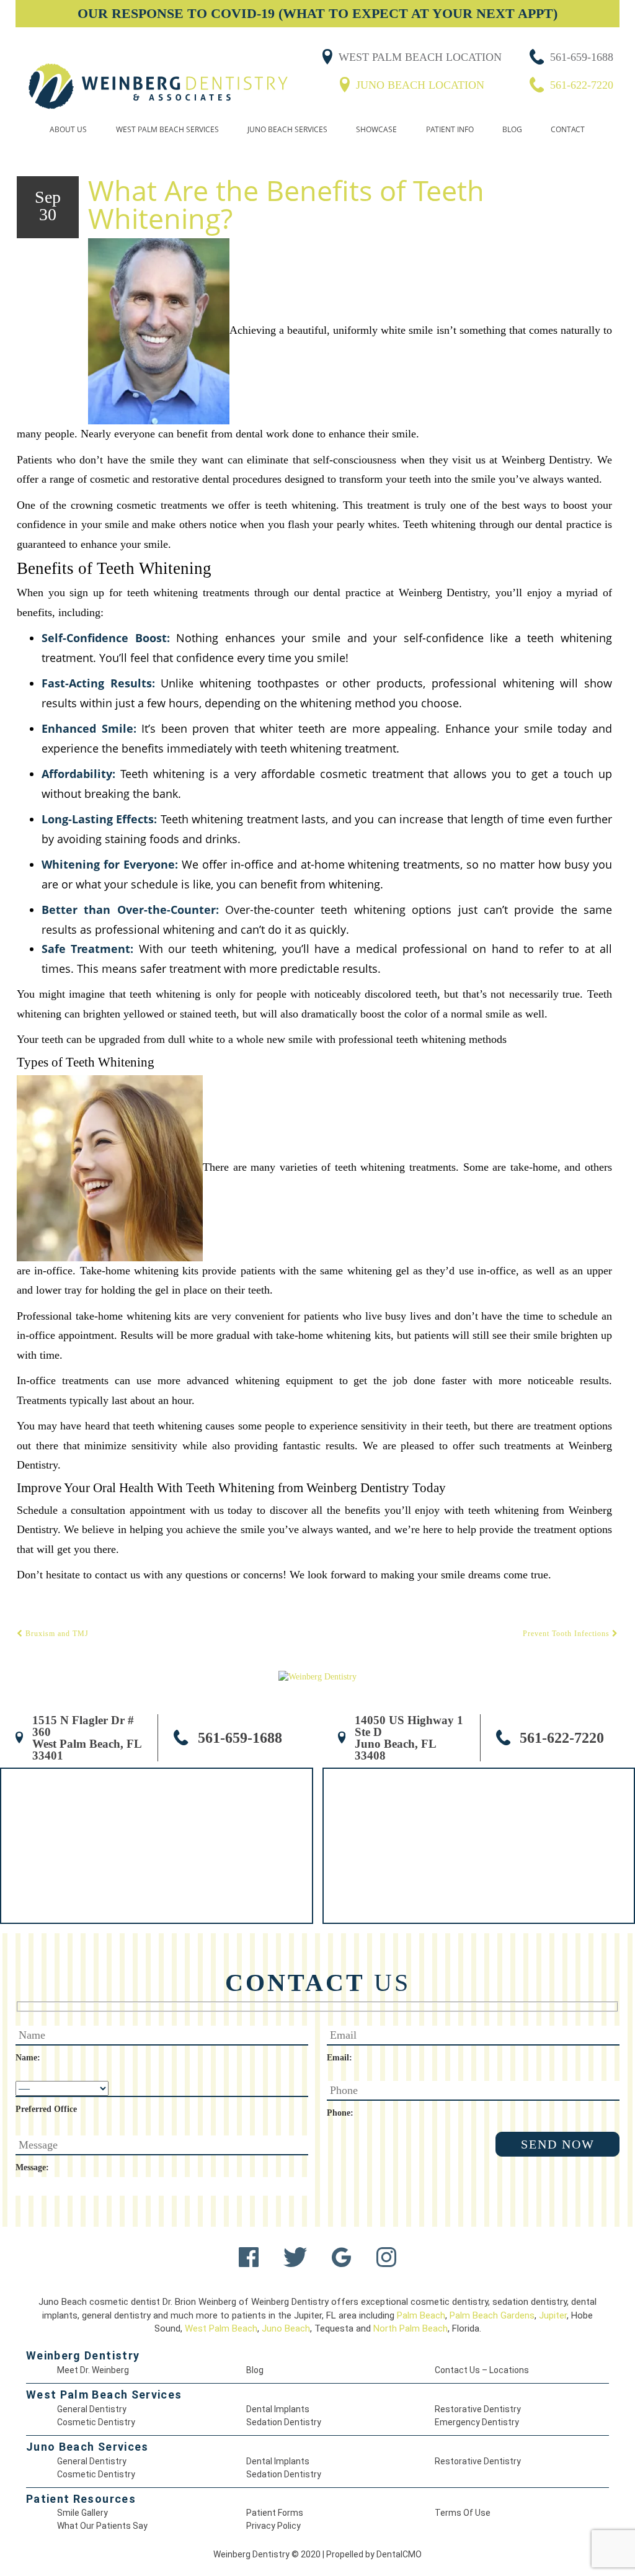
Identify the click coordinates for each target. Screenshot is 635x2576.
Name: (28, 2058)
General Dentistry (92, 2409)
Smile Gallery (82, 2513)
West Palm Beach (221, 2328)
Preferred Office (46, 2109)
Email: (340, 2058)
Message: (32, 2167)
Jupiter (553, 2315)
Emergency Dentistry (477, 2422)
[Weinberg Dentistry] (158, 87)
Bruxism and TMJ (56, 1634)
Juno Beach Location (420, 85)
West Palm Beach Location (420, 57)
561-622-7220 (582, 85)
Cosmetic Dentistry (96, 2422)
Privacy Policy (273, 2526)
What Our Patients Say (102, 2526)
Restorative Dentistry (478, 2409)
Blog (512, 129)
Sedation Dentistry (284, 2422)
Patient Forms (275, 2513)
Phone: (340, 2113)
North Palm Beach (411, 2328)
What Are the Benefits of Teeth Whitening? (286, 204)
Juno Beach (286, 2328)
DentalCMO (399, 2554)
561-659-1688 (582, 57)
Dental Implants (278, 2409)
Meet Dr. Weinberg (93, 2370)
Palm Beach (421, 2315)
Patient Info (450, 129)
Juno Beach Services (287, 129)
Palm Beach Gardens (492, 2315)
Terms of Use (463, 2513)
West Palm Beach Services (167, 129)
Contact (568, 129)
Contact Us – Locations (482, 2370)
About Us (68, 129)
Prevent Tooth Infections (567, 1634)
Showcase (376, 129)
